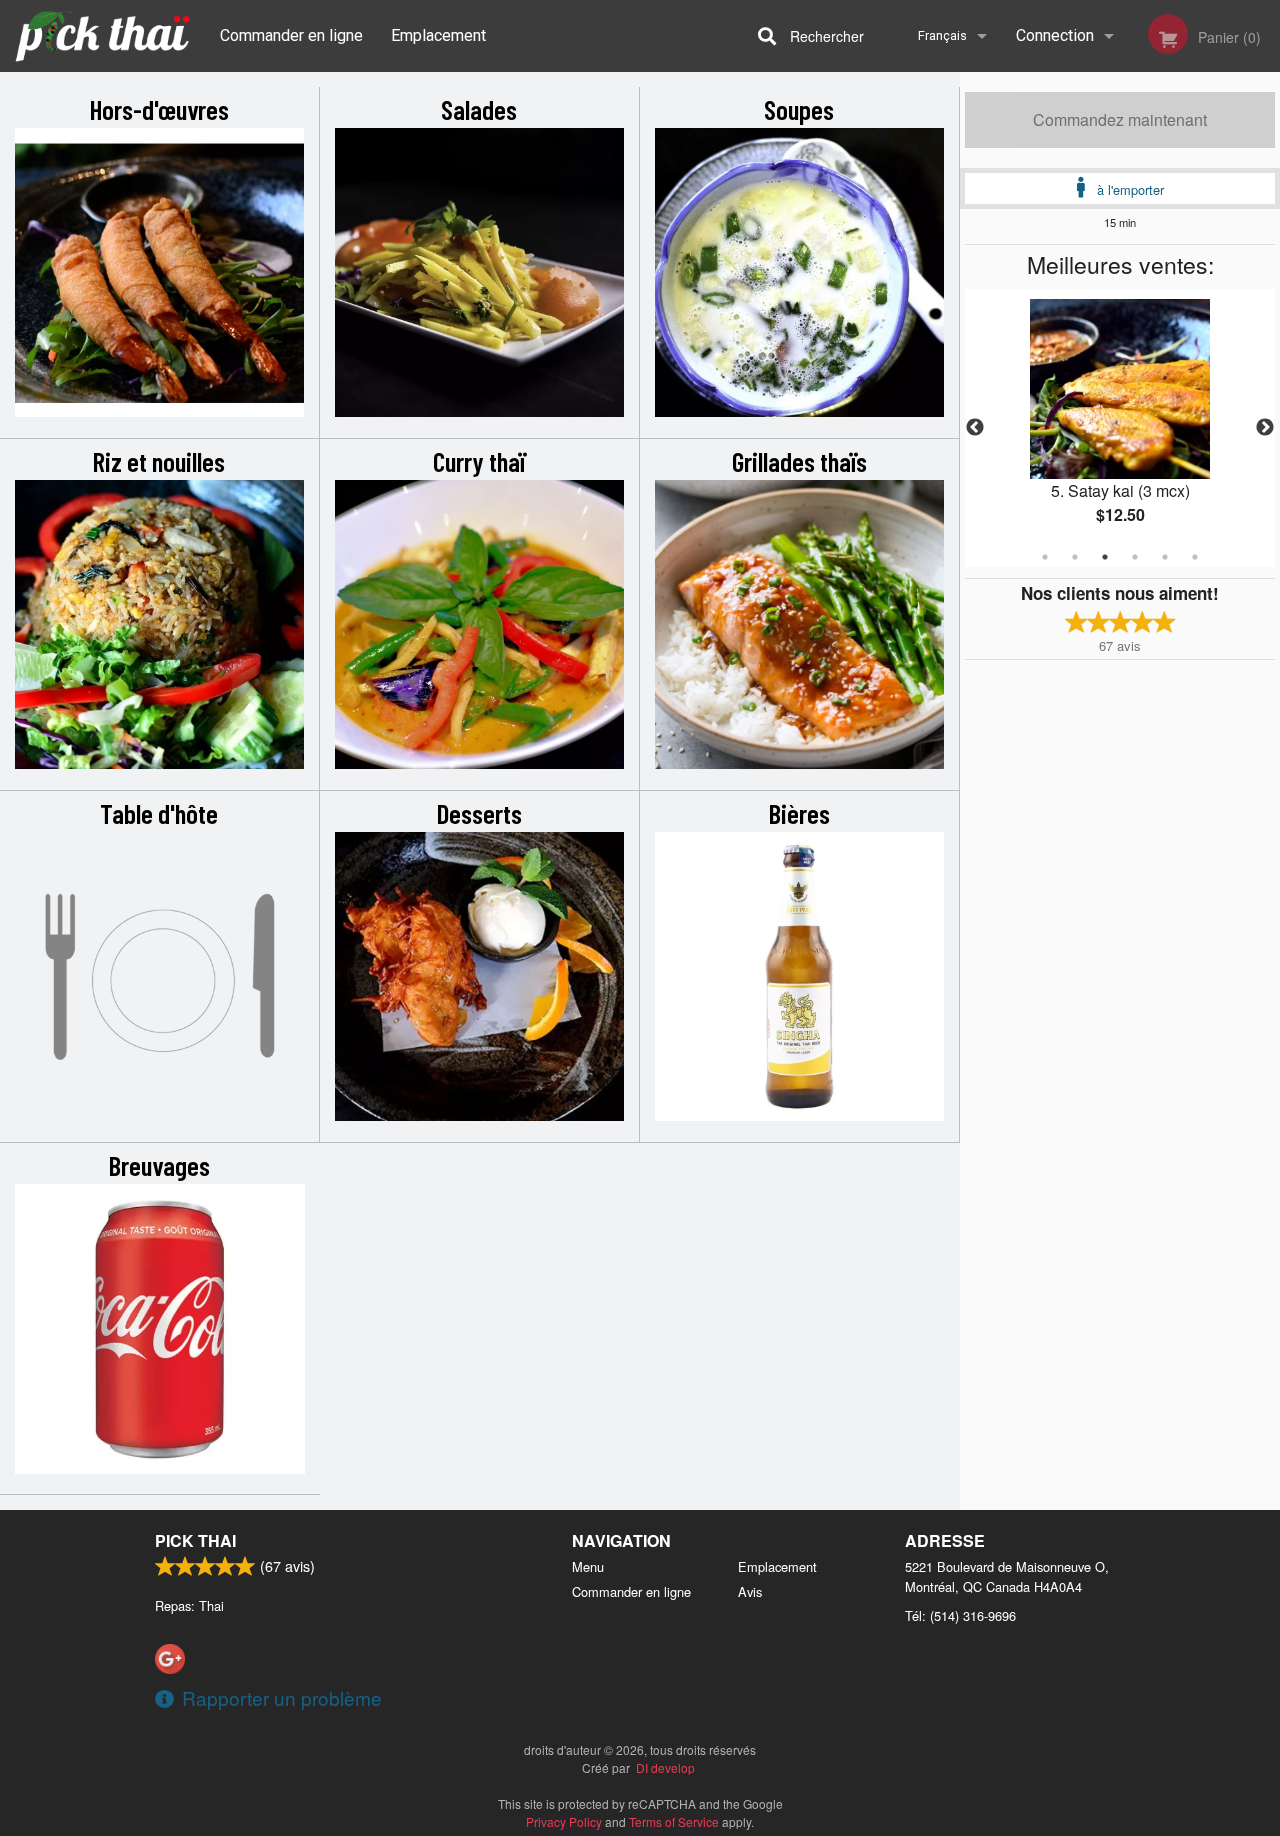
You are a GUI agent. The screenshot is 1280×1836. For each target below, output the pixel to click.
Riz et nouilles (159, 461)
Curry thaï (479, 461)
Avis (750, 1591)
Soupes (799, 109)
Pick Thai (195, 1540)
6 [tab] (1195, 557)
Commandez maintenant (1120, 119)
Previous (975, 428)
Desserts (479, 813)
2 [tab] (1075, 557)
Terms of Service (674, 1821)
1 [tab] (1045, 557)
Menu (588, 1566)
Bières (799, 813)
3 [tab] (1105, 557)
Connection (1055, 35)
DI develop (665, 1767)
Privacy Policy (564, 1821)
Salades (479, 109)
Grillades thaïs (799, 461)
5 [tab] (1165, 557)
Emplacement (438, 35)
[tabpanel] (1120, 428)
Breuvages (159, 1165)
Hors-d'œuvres (159, 109)
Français (942, 35)
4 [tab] (1135, 557)
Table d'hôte (159, 813)
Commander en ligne (291, 35)
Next (1265, 428)
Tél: (960, 1615)
